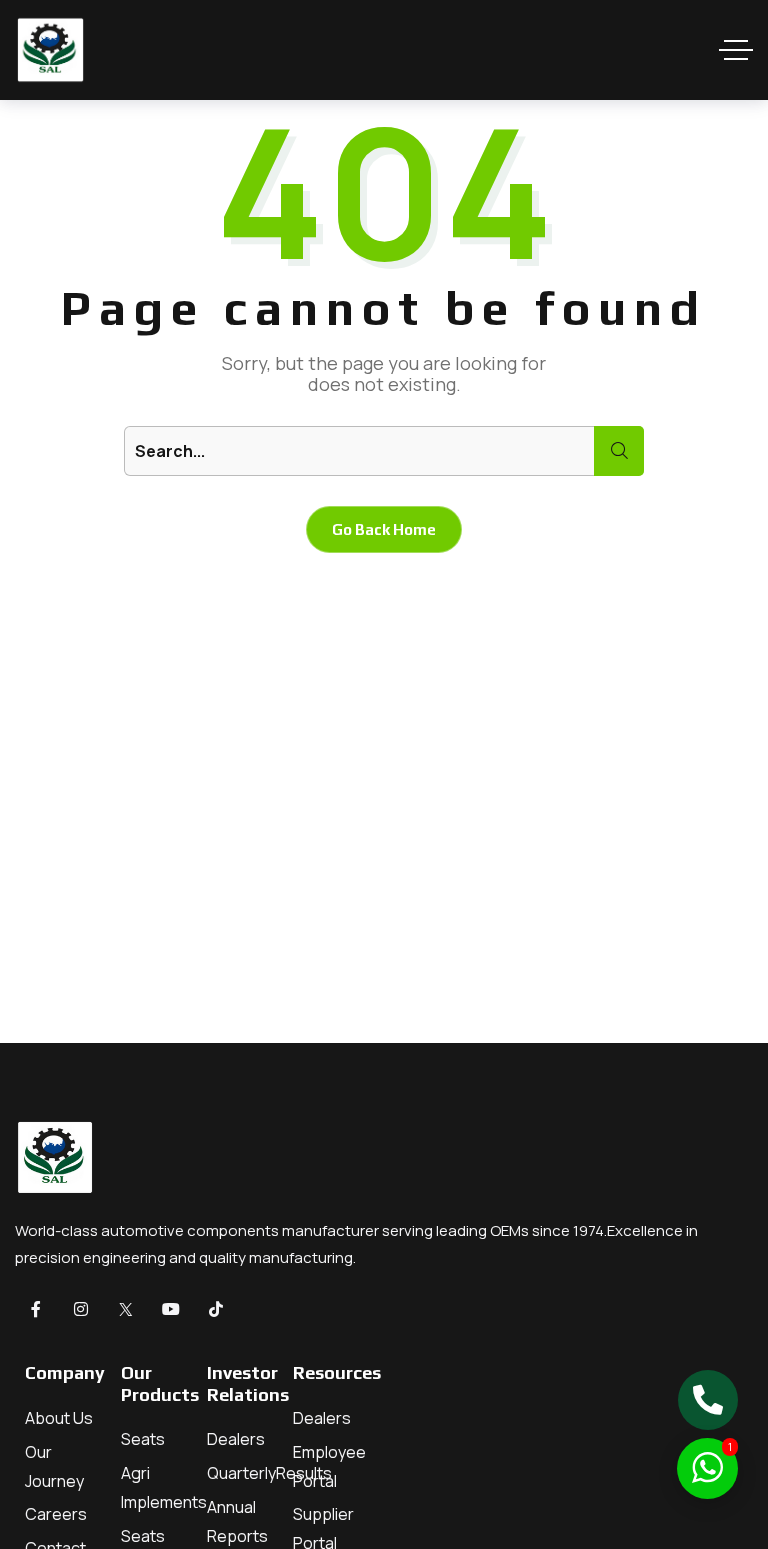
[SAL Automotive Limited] (50, 50)
